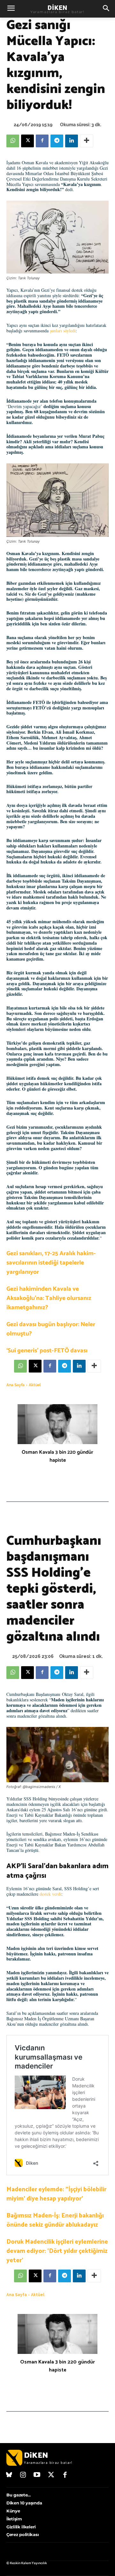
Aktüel (35, 1385)
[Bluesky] (9, 2475)
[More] (87, 141)
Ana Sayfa (15, 1385)
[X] (27, 141)
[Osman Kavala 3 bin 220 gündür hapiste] (57, 1424)
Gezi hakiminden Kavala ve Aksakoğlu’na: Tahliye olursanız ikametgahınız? (49, 1298)
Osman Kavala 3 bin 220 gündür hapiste (57, 1456)
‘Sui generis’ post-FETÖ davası (47, 1351)
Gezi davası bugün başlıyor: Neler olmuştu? (51, 1329)
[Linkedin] (72, 141)
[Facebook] (42, 141)
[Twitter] (51, 2475)
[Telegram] (57, 141)
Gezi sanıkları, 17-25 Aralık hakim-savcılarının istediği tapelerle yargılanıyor (51, 1263)
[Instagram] (23, 2475)
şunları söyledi (63, 331)
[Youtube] (37, 2475)
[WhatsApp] (13, 141)
